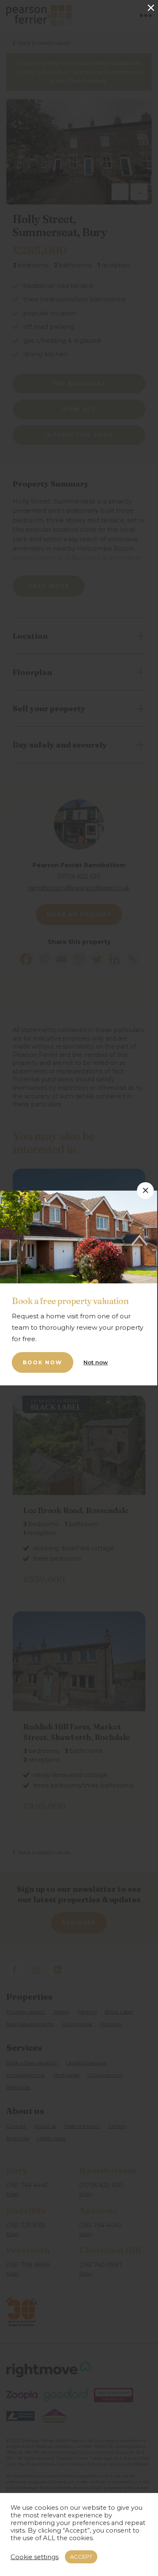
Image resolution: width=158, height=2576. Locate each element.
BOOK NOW (43, 1362)
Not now (96, 1362)
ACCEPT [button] (81, 2557)
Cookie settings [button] (35, 2557)
